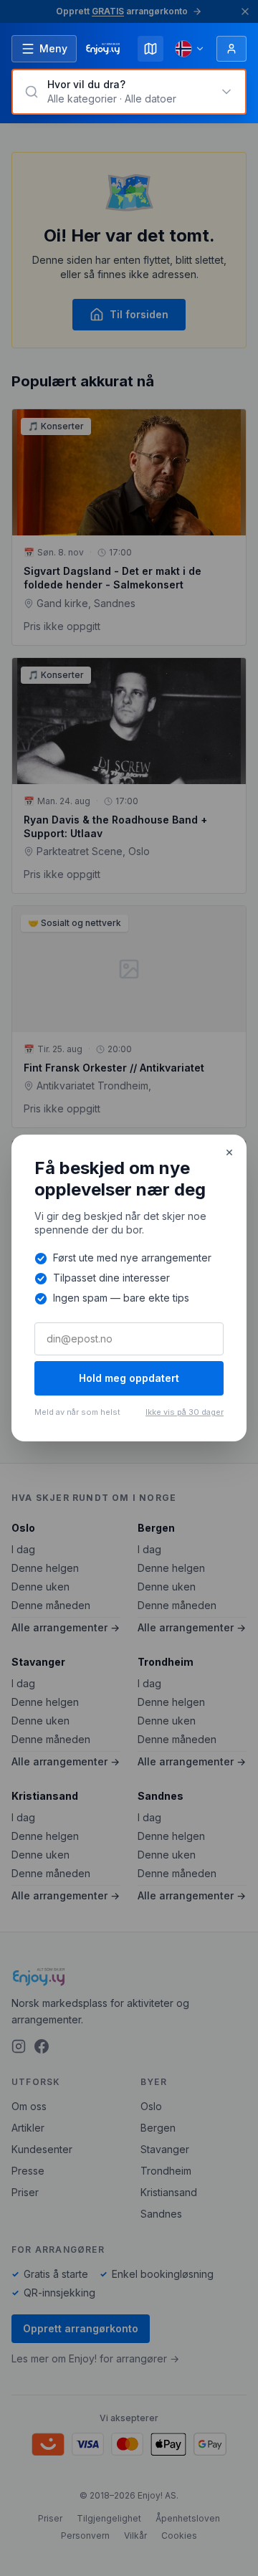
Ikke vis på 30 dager (185, 1412)
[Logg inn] (231, 49)
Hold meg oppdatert (129, 1378)
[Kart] (150, 49)
